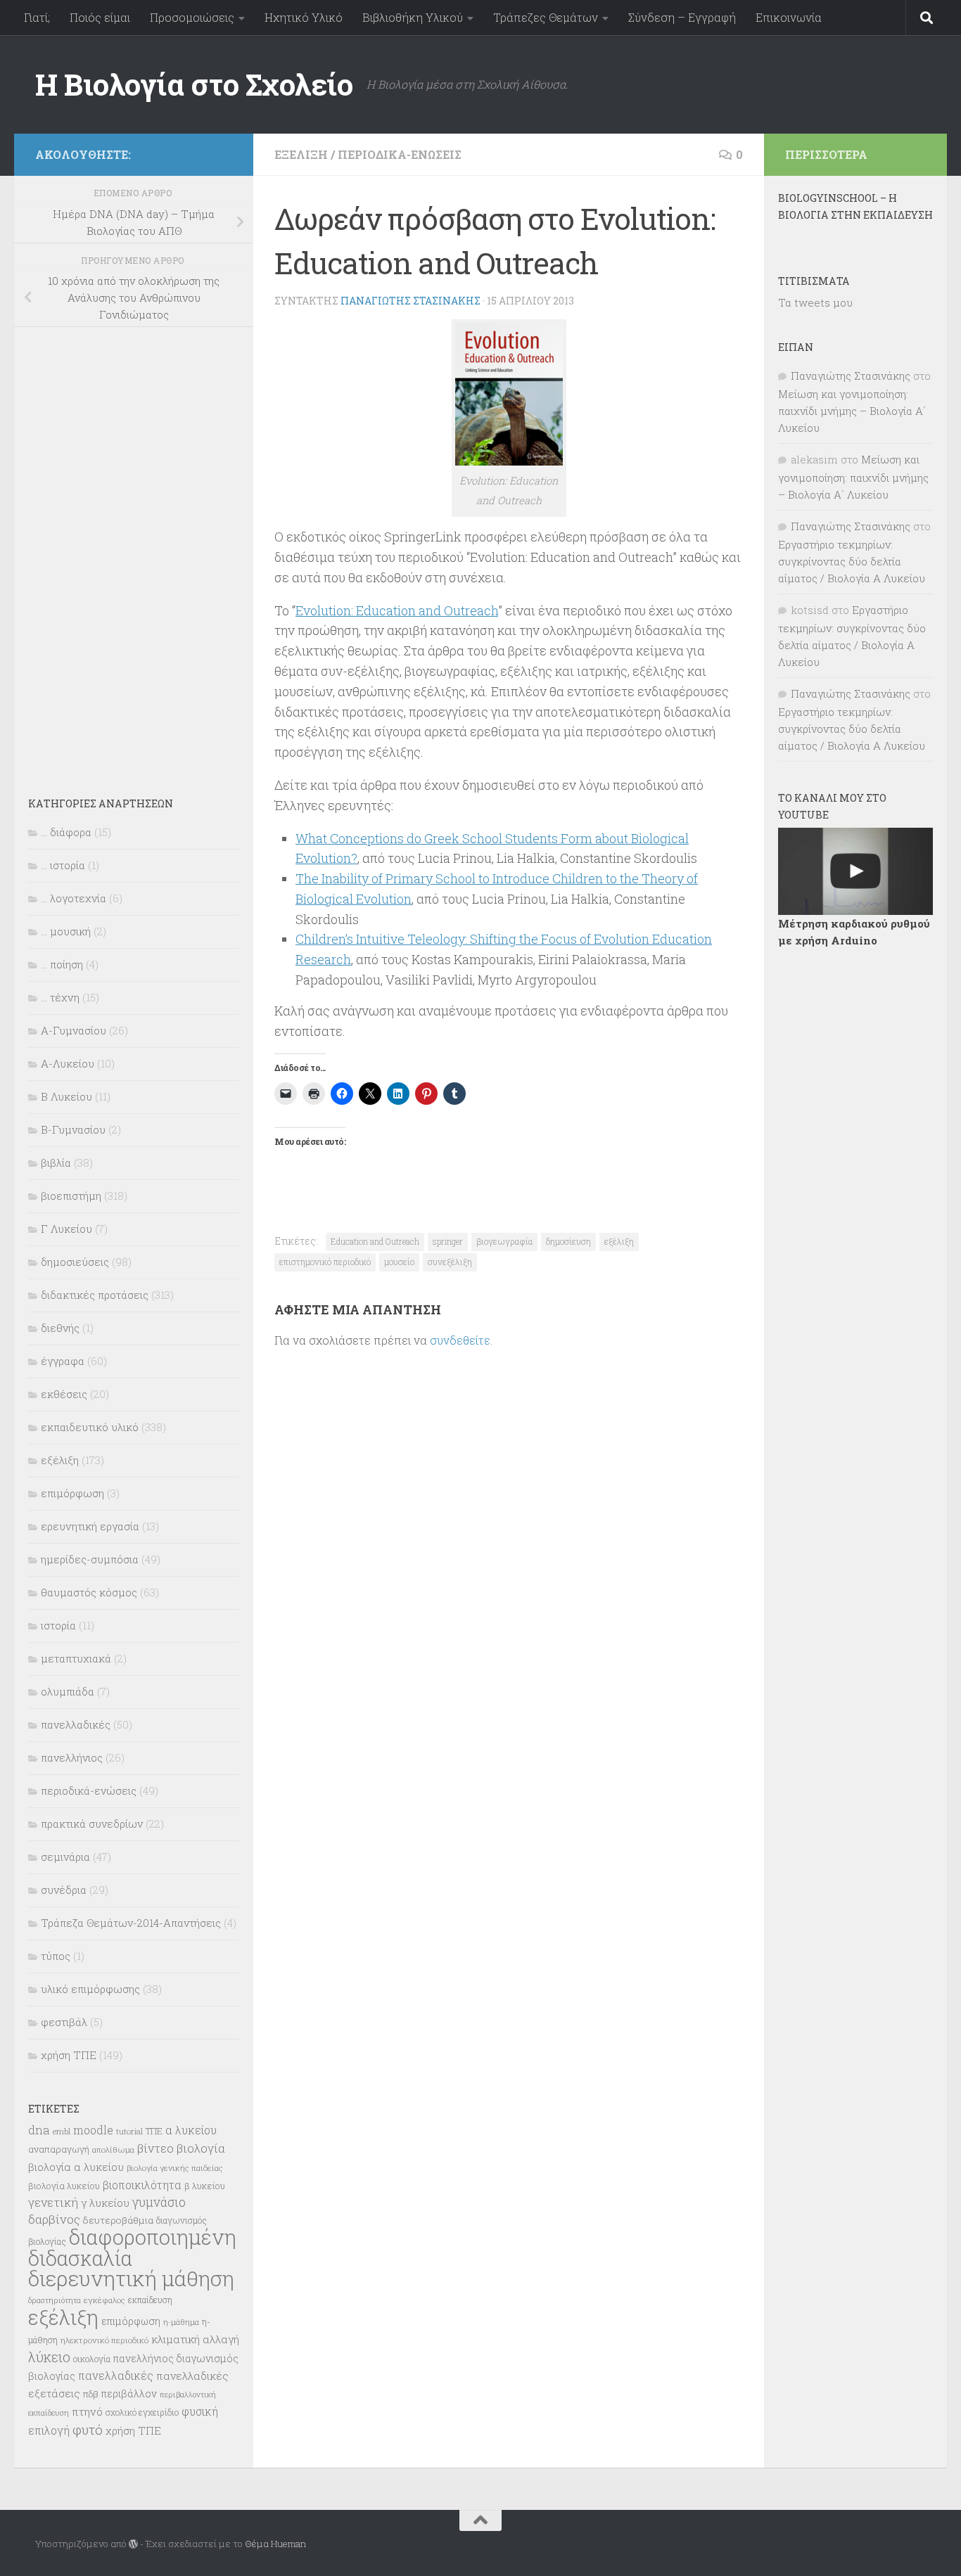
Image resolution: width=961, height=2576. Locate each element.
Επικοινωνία (789, 17)
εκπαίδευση (150, 2300)
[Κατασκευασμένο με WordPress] (133, 2544)
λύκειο (49, 2357)
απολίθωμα (113, 2149)
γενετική (53, 2202)
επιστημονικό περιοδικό (325, 1262)
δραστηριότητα (55, 2300)
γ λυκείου (105, 2203)
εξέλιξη (301, 154)
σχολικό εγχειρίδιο (142, 2412)
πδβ (91, 2394)
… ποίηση (62, 964)
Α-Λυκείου (68, 1063)
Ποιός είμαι (100, 17)
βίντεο (155, 2148)
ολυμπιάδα (68, 1691)
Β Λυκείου (66, 1096)
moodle (93, 2130)
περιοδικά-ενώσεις (400, 154)
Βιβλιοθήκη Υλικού (413, 17)
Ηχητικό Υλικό (304, 17)
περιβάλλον (129, 2394)
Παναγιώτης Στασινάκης (411, 301)
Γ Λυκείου (66, 1229)
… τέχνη (60, 997)
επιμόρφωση (72, 1493)
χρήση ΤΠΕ (69, 2055)
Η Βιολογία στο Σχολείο (194, 84)
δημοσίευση (568, 1241)
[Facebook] (224, 152)
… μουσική (66, 931)
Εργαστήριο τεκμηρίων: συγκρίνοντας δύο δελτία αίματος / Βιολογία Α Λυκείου (852, 561)
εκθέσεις (64, 1394)
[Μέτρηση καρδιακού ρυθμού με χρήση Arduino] (855, 871)
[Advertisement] (134, 552)
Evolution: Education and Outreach (397, 610)
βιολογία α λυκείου (76, 2167)
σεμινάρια (65, 1857)
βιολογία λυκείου (64, 2186)
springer (448, 1241)
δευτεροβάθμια (118, 2220)
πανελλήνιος (72, 1757)
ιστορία (58, 1625)
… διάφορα (66, 832)
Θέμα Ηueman (275, 2544)
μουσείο (399, 1262)
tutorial (129, 2131)
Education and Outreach (375, 1241)
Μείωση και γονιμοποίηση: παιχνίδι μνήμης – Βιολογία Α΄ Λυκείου (852, 411)
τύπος (56, 1956)
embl (62, 2132)
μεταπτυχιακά (76, 1658)
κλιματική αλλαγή (195, 2339)
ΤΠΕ (154, 2131)
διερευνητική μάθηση (131, 2278)
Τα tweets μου (815, 302)
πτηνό (87, 2411)
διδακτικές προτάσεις (95, 1295)
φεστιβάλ (64, 2022)
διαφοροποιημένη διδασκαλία (132, 2248)
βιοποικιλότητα (142, 2185)
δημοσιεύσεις (75, 1262)
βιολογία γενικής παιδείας (175, 2168)
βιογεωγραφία (504, 1241)
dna (39, 2130)
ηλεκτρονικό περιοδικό (104, 2340)
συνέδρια (64, 1890)
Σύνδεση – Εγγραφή (682, 17)
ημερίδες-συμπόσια (90, 1559)
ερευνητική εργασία (90, 1526)
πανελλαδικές (76, 1724)
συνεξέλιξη (450, 1262)
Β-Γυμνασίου (73, 1129)
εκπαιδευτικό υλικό (90, 1427)
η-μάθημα (181, 2322)
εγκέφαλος (104, 2300)
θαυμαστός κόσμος (89, 1592)
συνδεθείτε (460, 1340)
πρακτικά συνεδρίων (92, 1824)
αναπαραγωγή (59, 2149)
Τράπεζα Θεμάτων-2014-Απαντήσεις (131, 1923)
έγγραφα (63, 1361)
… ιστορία (63, 865)
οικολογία (92, 2359)
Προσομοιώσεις (192, 17)
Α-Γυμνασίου (74, 1030)
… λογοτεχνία (74, 898)
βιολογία (201, 2148)
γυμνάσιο (159, 2202)
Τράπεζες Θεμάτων (546, 17)
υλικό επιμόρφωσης (90, 1989)
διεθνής (60, 1328)
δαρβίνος (54, 2219)
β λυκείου (205, 2186)
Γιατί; (37, 17)
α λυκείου (191, 2130)
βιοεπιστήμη (71, 1196)
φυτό (88, 2429)
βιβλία (56, 1162)
